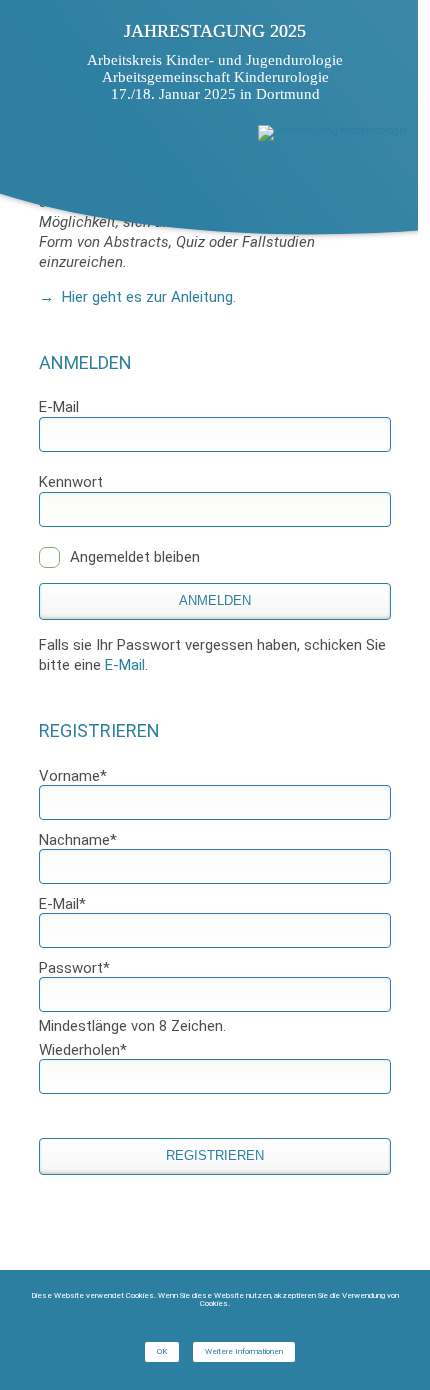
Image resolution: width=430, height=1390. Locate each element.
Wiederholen (83, 1050)
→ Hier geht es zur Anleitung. (137, 297)
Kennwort (71, 482)
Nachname (78, 840)
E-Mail (59, 407)
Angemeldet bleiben (135, 557)
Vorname (73, 776)
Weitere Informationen (244, 1351)
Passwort (74, 968)
